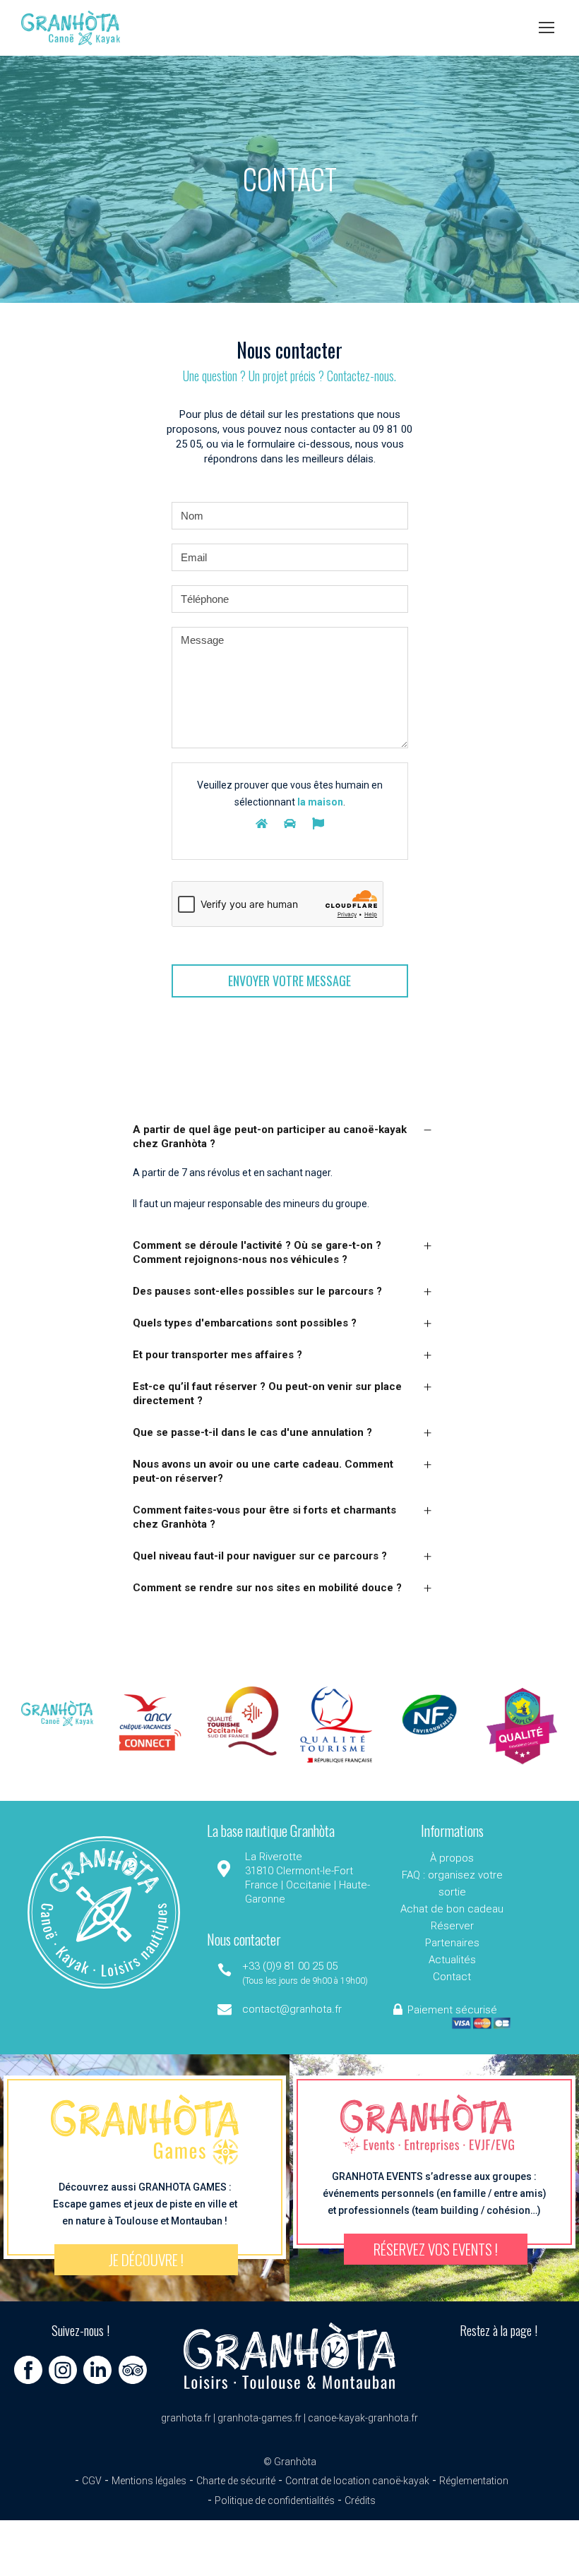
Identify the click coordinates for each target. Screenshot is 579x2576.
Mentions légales (149, 2481)
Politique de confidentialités (275, 2500)
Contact (452, 1977)
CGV (92, 2481)
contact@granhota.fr (292, 2009)
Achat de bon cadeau (452, 1909)
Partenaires (452, 1943)
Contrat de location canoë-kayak (357, 2481)
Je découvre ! (146, 2259)
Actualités (452, 1960)
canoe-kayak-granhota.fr (363, 2418)
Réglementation (474, 2481)
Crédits (360, 2500)
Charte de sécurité (236, 2481)
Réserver (452, 1926)
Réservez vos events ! (436, 2249)
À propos (452, 1858)
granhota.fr (186, 2418)
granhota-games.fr (259, 2418)
